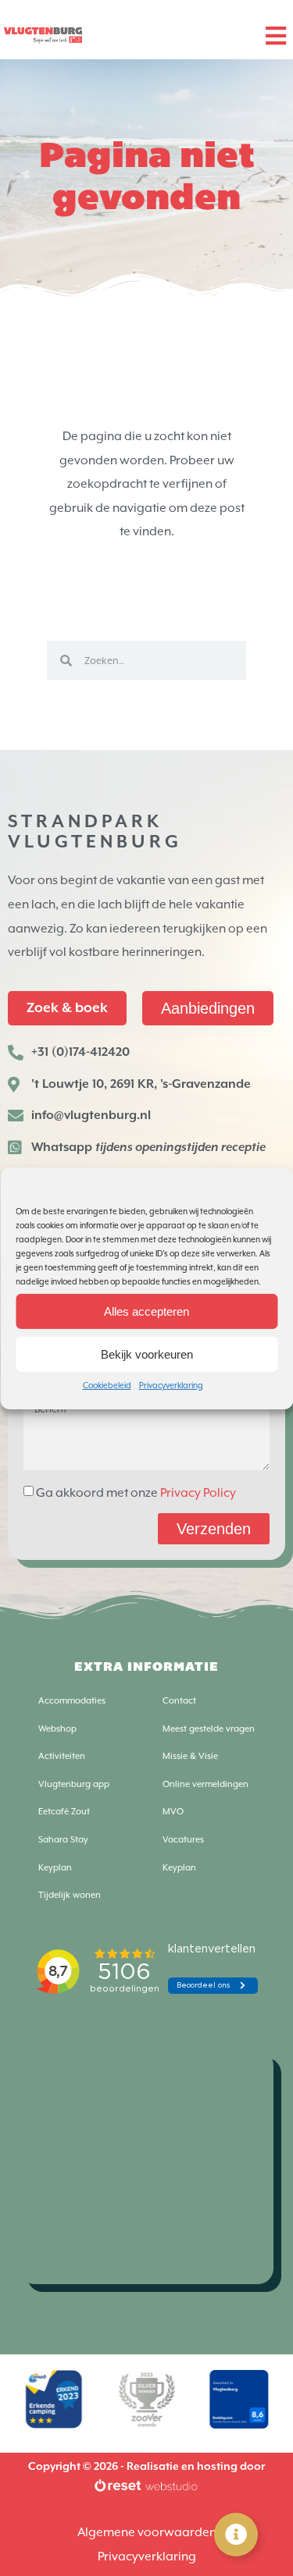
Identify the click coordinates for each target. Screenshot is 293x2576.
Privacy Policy (198, 1493)
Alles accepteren (146, 1311)
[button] (275, 36)
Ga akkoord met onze (136, 1493)
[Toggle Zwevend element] (236, 2535)
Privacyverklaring (171, 1385)
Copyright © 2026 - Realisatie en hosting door (146, 2467)
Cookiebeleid (107, 1385)
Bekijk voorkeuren (147, 1354)
